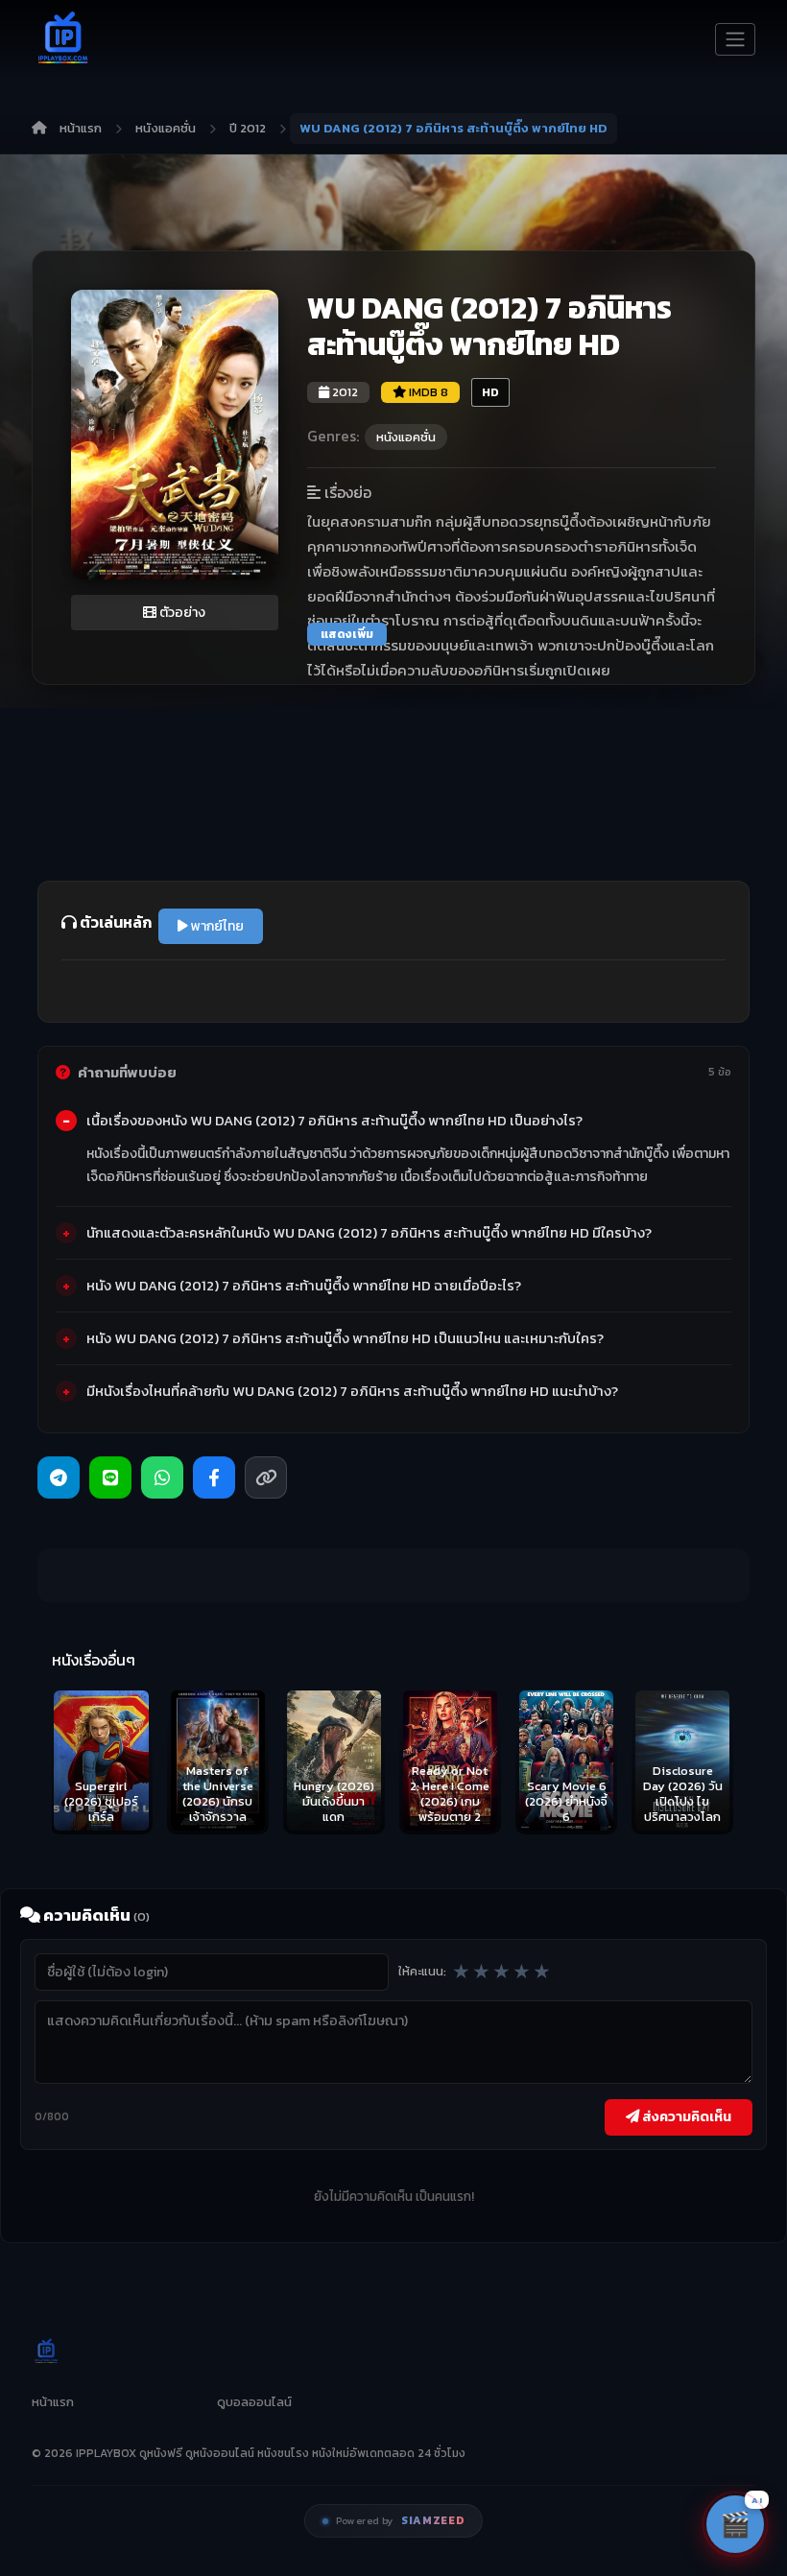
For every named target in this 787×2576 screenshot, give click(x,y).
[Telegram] (59, 1477)
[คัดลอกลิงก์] (266, 1477)
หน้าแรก (81, 128)
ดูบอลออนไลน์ (254, 2402)
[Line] (110, 1477)
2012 (344, 392)
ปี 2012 (248, 128)
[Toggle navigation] (735, 39)
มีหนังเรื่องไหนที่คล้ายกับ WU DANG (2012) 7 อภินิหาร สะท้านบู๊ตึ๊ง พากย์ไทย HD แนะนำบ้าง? (352, 1391)
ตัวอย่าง (181, 613)
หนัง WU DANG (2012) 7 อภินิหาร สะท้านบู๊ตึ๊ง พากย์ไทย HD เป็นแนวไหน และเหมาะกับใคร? (345, 1338)
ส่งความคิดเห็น (685, 2116)
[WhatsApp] (162, 1477)
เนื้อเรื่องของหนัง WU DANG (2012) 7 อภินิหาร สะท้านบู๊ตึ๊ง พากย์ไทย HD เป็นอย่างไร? (334, 1121)
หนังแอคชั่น (166, 128)
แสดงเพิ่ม (347, 634)
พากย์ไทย (216, 926)
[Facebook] (214, 1477)
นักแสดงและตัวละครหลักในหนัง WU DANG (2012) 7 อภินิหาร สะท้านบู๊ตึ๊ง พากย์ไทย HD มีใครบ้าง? (369, 1233)
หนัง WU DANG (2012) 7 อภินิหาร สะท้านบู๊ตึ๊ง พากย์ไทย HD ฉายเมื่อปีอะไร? (304, 1286)
